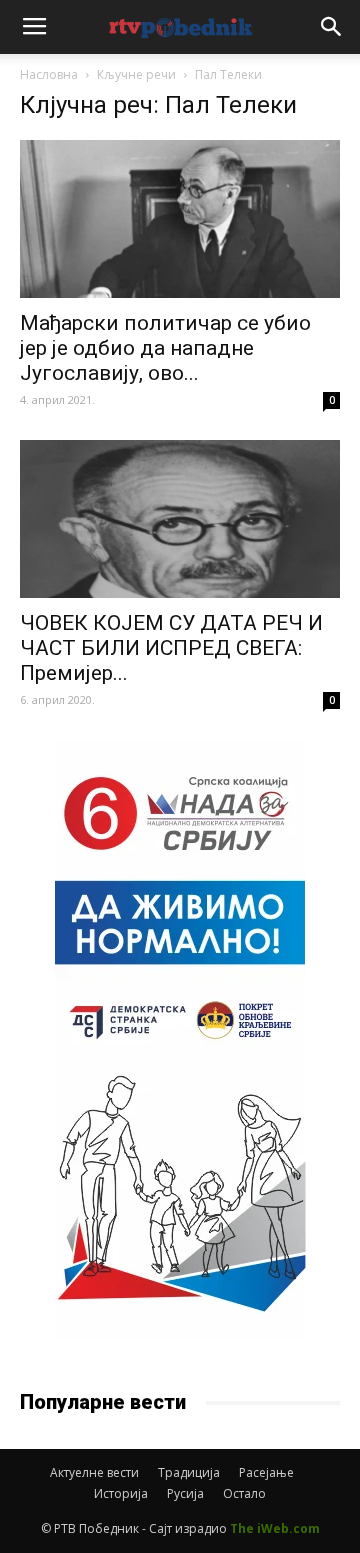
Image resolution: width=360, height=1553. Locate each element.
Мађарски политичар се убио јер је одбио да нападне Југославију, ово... (165, 348)
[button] (332, 27)
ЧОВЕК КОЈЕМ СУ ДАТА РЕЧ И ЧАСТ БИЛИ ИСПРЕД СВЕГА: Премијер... (171, 648)
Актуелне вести (94, 1472)
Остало (244, 1493)
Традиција (189, 1472)
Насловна (49, 74)
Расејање (266, 1472)
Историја (121, 1493)
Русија (185, 1493)
